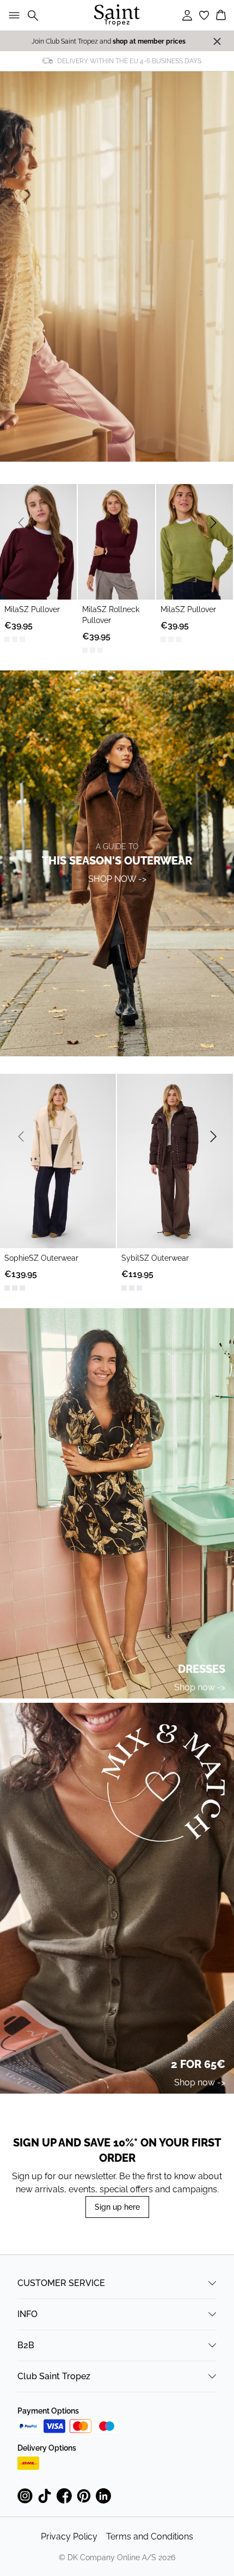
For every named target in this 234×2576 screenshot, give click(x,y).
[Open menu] (12, 15)
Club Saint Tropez (54, 2376)
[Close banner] (217, 41)
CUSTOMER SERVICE (61, 2283)
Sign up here (117, 2207)
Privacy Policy (69, 2536)
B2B (26, 2345)
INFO (27, 2314)
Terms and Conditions (150, 2536)
